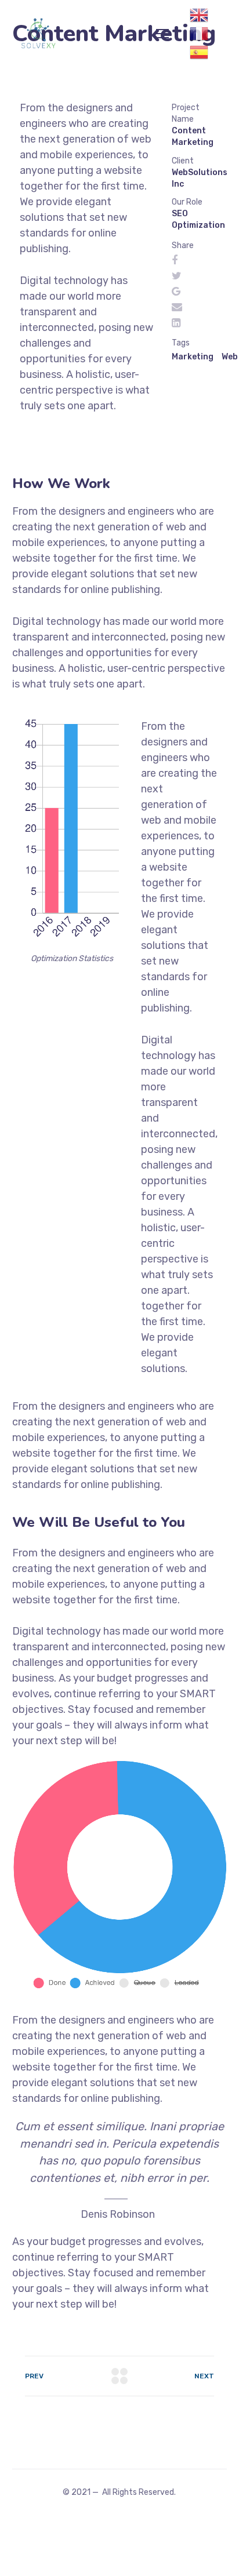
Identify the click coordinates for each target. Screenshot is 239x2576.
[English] (199, 14)
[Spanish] (199, 52)
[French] (199, 33)
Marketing (193, 357)
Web (230, 357)
